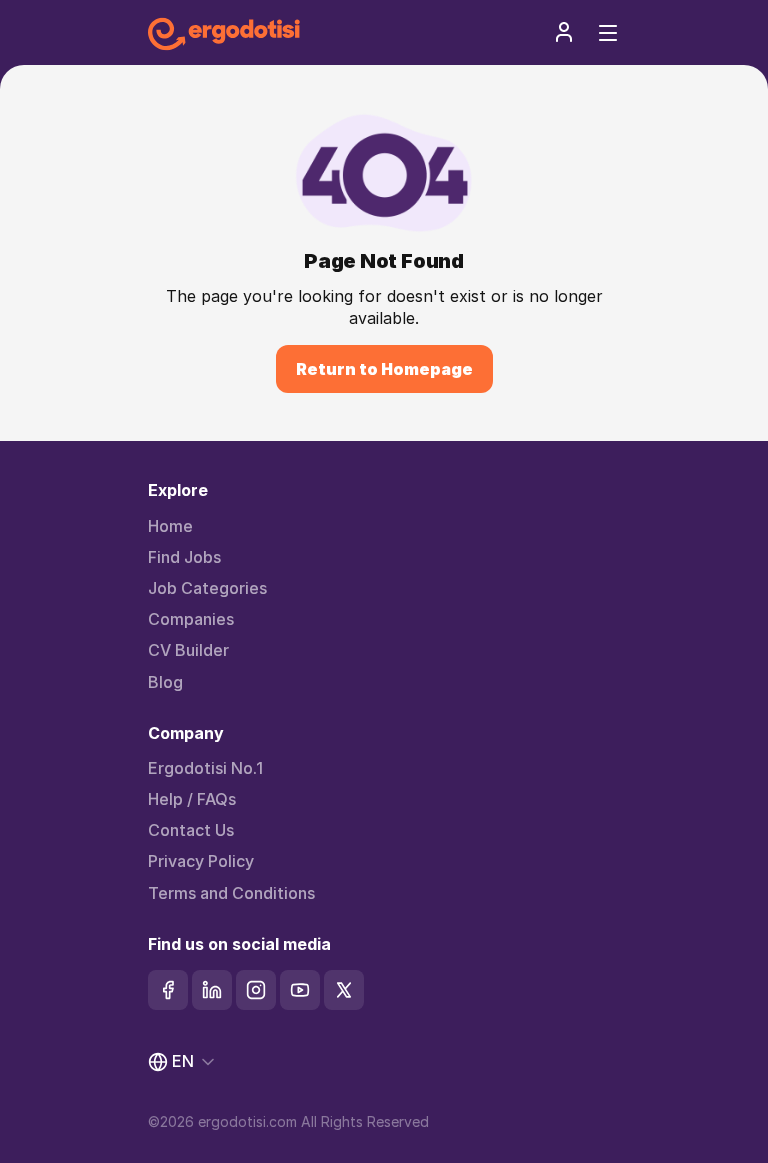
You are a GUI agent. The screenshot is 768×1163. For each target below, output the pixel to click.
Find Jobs (184, 557)
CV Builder (188, 650)
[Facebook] (168, 990)
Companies (191, 619)
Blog (165, 682)
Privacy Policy (201, 861)
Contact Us (191, 830)
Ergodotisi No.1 (205, 768)
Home (170, 526)
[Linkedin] (212, 990)
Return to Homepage (384, 369)
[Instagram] (256, 990)
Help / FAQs (192, 799)
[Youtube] (300, 990)
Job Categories (207, 588)
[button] (564, 32)
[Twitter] (344, 990)
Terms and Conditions (231, 893)
